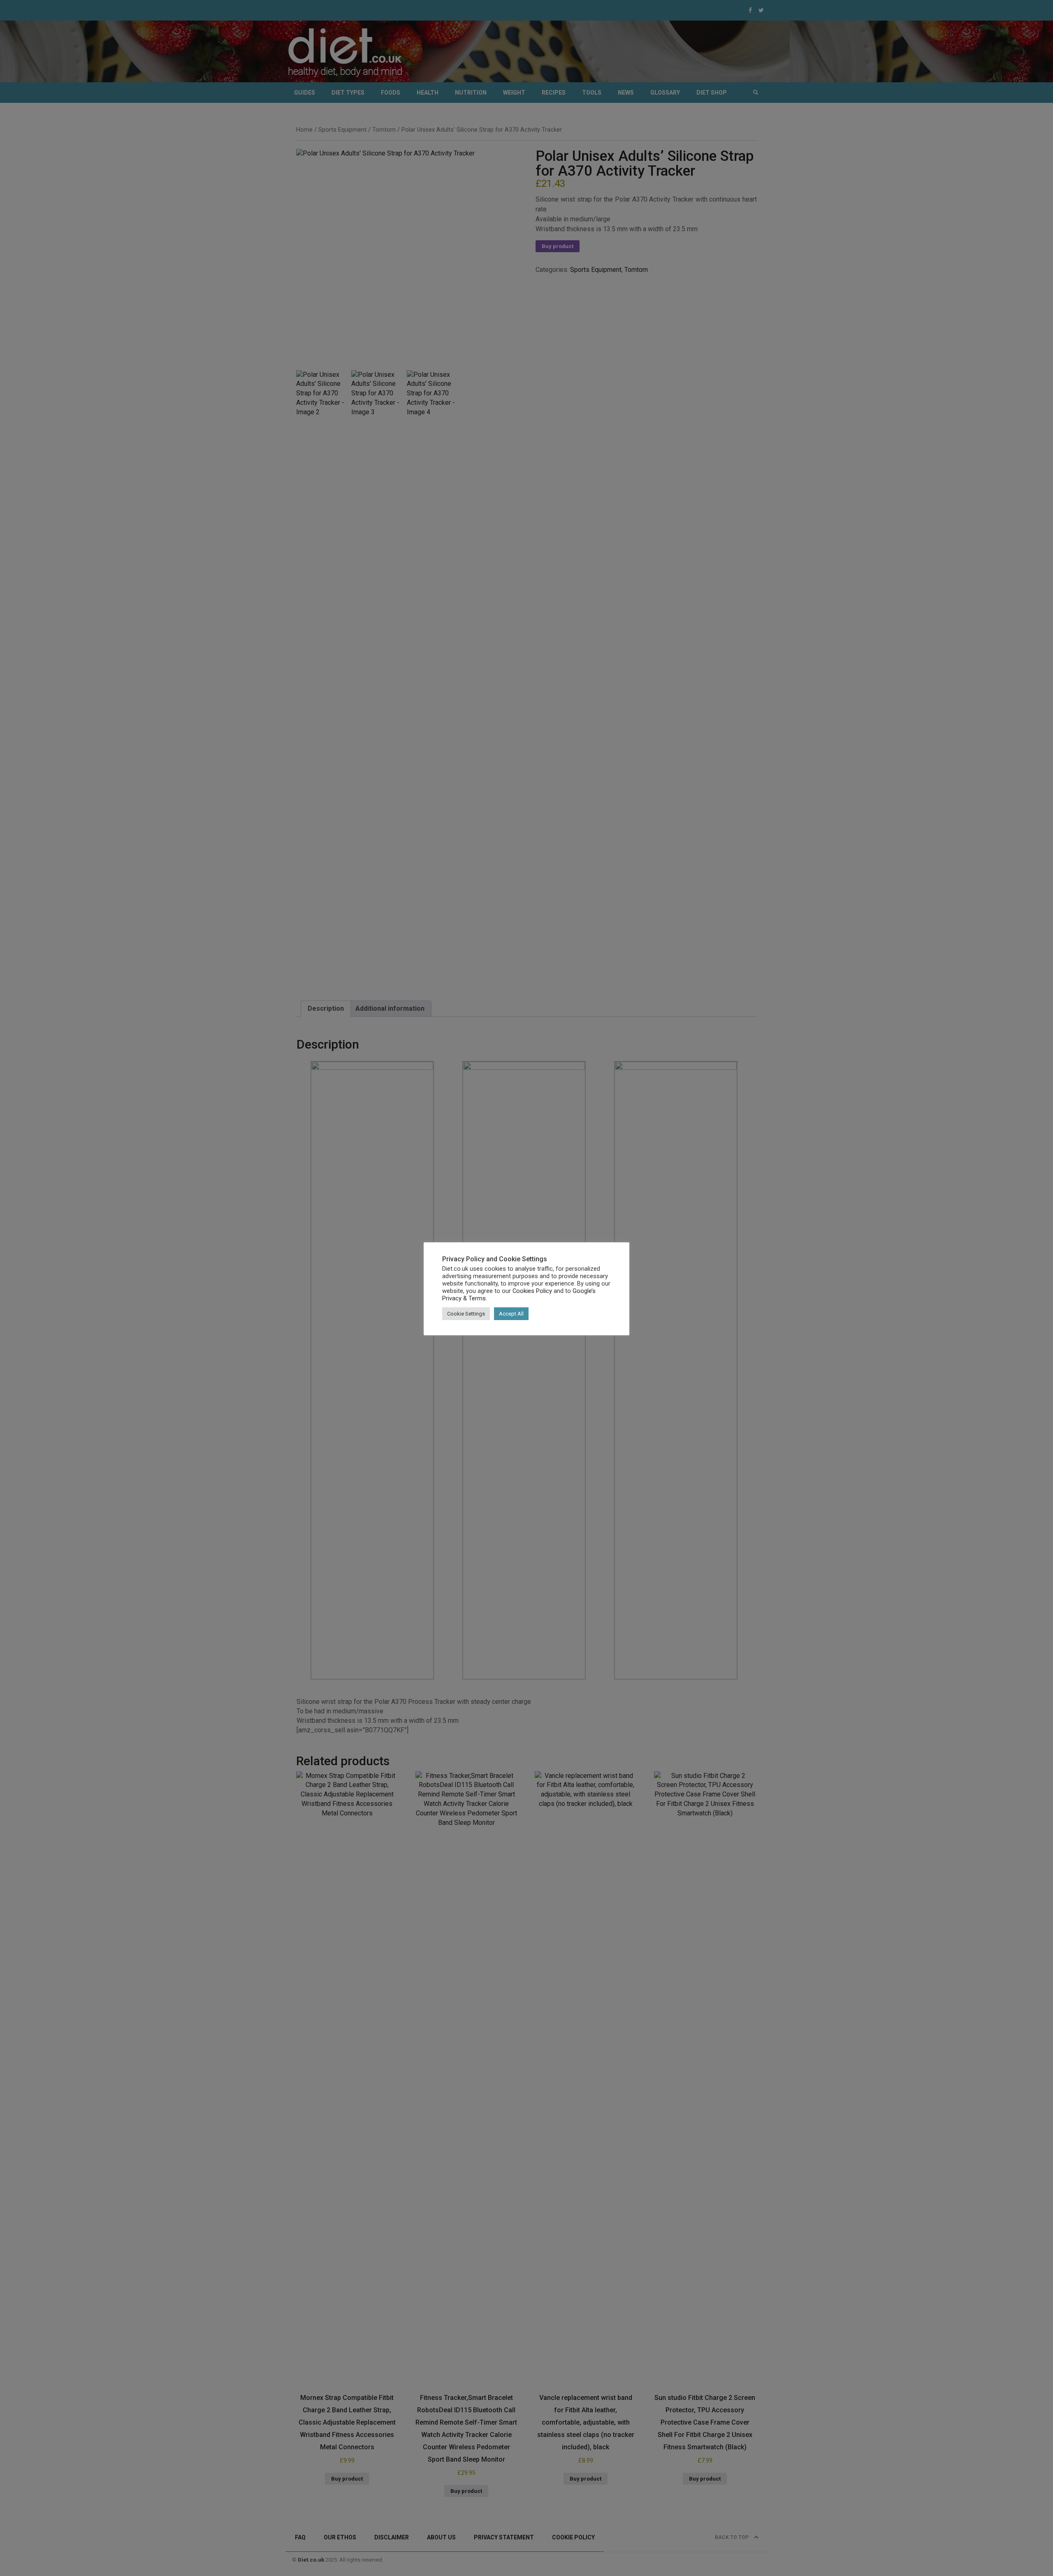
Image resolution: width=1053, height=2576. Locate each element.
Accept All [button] (511, 1314)
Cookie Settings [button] (466, 1314)
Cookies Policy (532, 1291)
